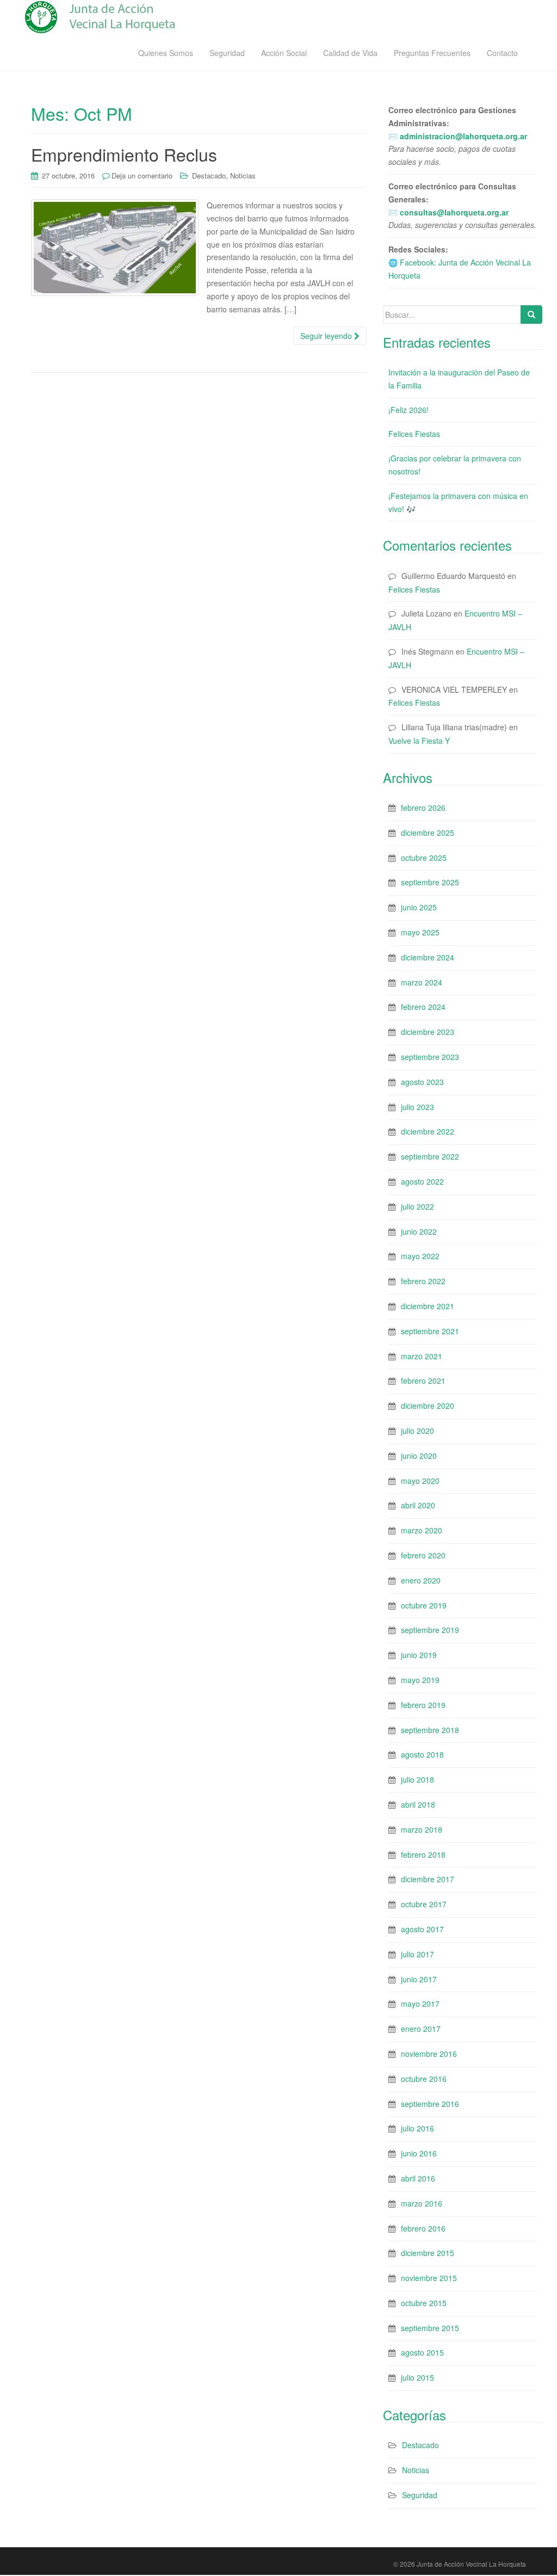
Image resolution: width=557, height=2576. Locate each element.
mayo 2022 (420, 1256)
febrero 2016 (423, 2228)
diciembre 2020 (428, 1406)
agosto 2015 (422, 2352)
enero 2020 (421, 1580)
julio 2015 (417, 2377)
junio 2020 (419, 1456)
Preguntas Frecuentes (432, 53)
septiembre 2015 (430, 2328)
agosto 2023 (422, 1082)
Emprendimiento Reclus (124, 154)
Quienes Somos (166, 53)
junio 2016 (419, 2153)
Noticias (243, 175)
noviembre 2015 (429, 2278)
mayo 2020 (420, 1481)
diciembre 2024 (428, 957)
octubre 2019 (424, 1605)
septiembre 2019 (430, 1630)
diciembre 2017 (428, 1879)
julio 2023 (417, 1107)
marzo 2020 (422, 1530)
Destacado (209, 175)
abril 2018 (418, 1804)
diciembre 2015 (428, 2253)
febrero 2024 (423, 1007)
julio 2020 (417, 1431)
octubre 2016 (424, 2079)
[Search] (531, 315)
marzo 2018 (422, 1829)
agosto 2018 (422, 1754)
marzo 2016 (422, 2203)
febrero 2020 (423, 1555)
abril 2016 (418, 2178)
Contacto (502, 53)
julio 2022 (417, 1206)
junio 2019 (419, 1655)
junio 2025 (419, 907)
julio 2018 (417, 1779)
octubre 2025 (424, 858)
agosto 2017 (422, 1929)
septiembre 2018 (430, 1730)
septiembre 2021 (430, 1331)
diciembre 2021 (428, 1306)
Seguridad (227, 53)
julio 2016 (417, 2128)
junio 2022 (419, 1231)
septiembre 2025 (430, 882)
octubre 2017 (424, 1904)
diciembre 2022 (428, 1131)
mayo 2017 (420, 2004)
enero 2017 (421, 2029)
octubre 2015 (424, 2303)
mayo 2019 (420, 1680)
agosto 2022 (422, 1181)
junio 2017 (419, 1979)
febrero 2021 (423, 1381)
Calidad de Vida (350, 53)
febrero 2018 (423, 1854)
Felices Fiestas (414, 434)
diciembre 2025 (428, 833)
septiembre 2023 (430, 1057)
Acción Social (284, 53)
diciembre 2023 (428, 1032)
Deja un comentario (142, 175)
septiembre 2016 (430, 2104)
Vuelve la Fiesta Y (419, 741)
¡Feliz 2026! (409, 410)
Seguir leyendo (327, 336)
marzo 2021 (422, 1356)
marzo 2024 (422, 982)
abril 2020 (418, 1505)
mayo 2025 (420, 932)
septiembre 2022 (430, 1156)
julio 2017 (417, 1954)
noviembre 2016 (429, 2054)
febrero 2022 (423, 1281)
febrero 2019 (423, 1705)
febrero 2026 (423, 808)
